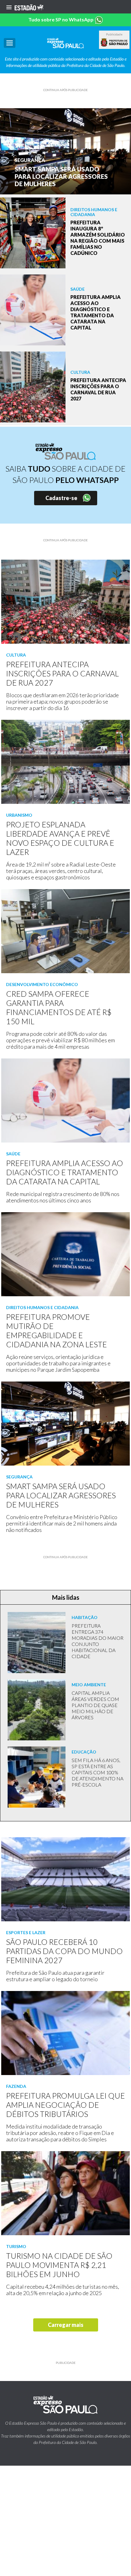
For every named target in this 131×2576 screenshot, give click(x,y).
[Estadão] (29, 7)
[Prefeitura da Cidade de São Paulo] (114, 42)
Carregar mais (66, 2325)
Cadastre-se (61, 498)
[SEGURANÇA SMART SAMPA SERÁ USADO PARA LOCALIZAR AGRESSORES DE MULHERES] (65, 151)
